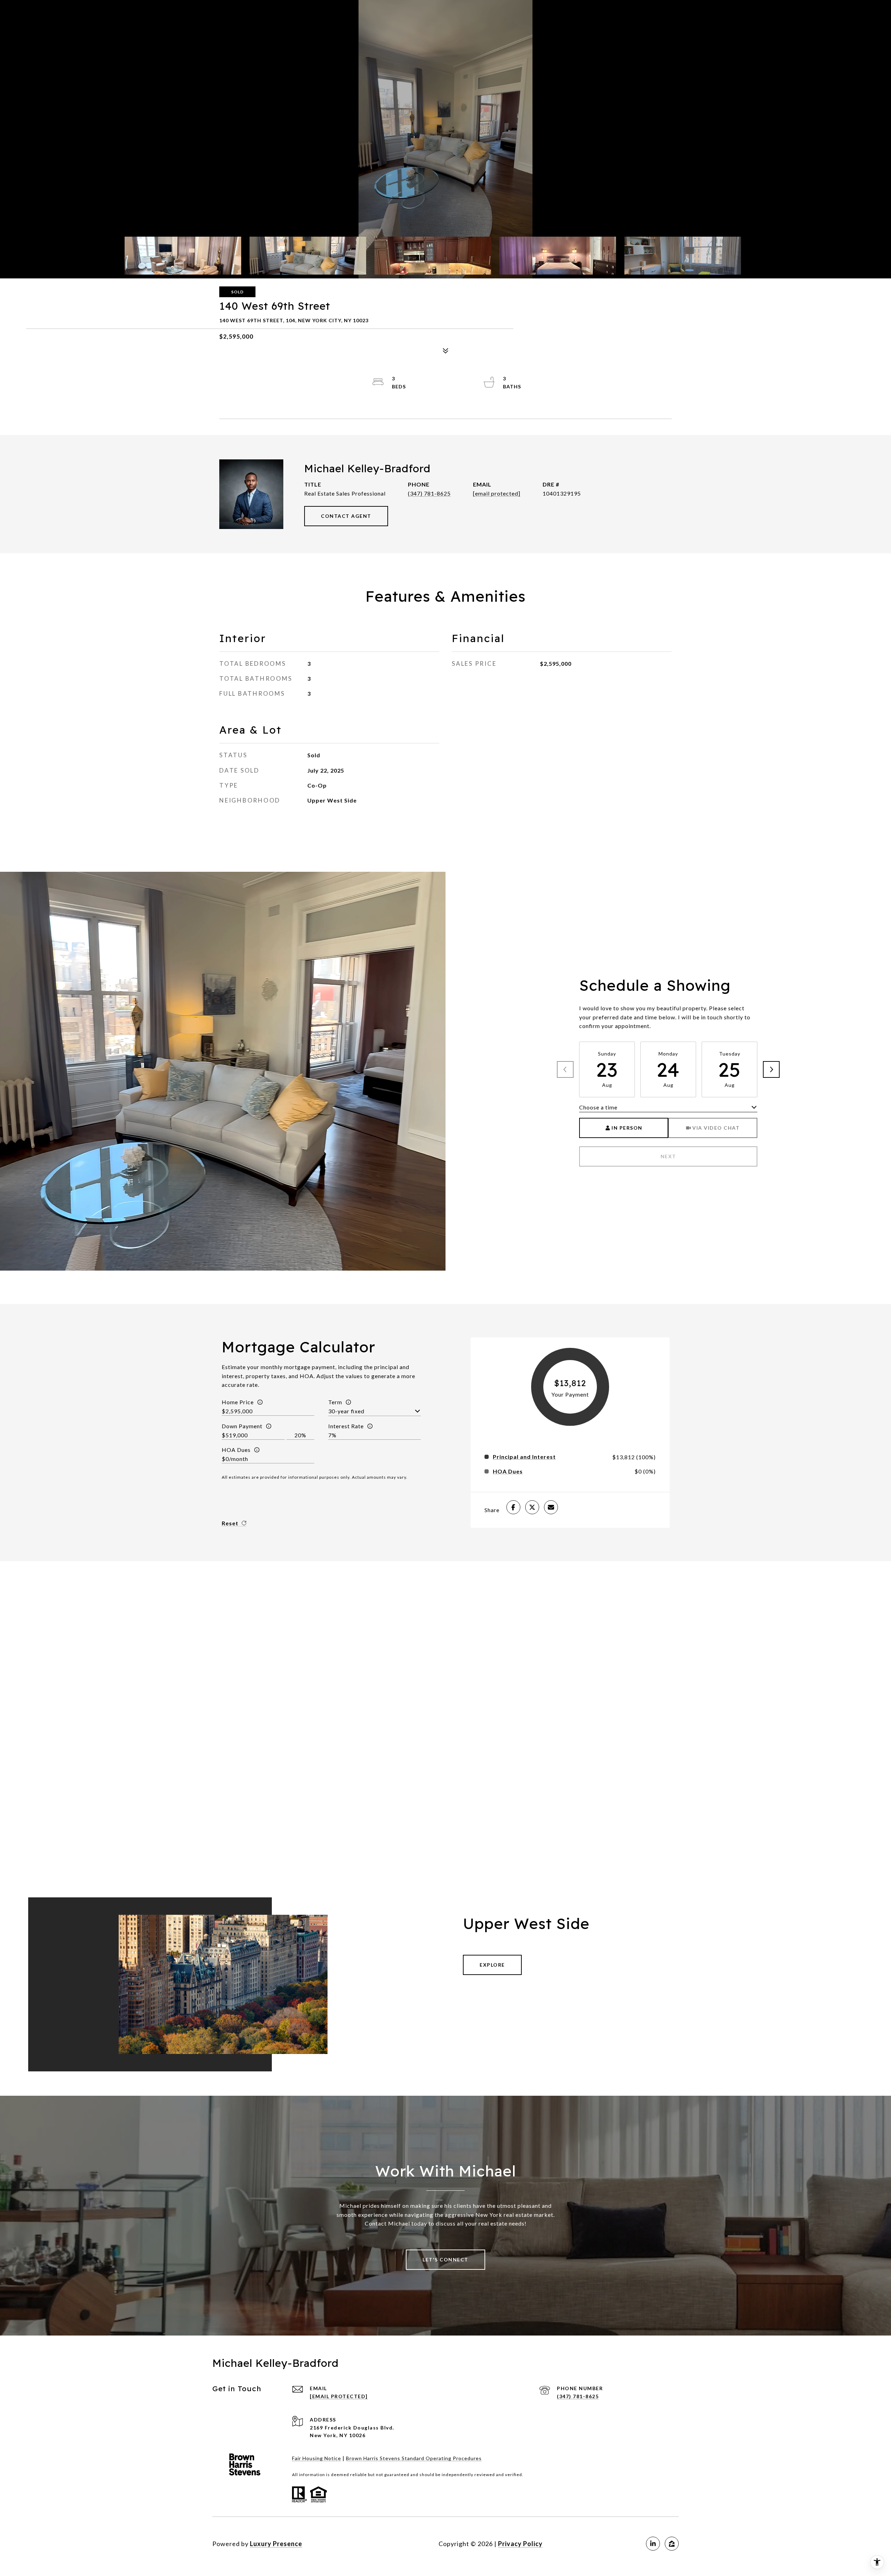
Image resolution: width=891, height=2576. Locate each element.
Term (335, 1402)
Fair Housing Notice (317, 2458)
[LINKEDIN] (653, 2544)
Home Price (238, 1402)
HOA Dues (236, 1450)
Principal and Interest (524, 1457)
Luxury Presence (276, 2544)
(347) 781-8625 (429, 493)
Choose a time (598, 1107)
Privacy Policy (520, 2544)
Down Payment (242, 1426)
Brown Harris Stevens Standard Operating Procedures (414, 2458)
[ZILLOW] (672, 2544)
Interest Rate (346, 1426)
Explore (492, 1965)
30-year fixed (346, 1411)
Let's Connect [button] (445, 2259)
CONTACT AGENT (346, 516)
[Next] (771, 1069)
